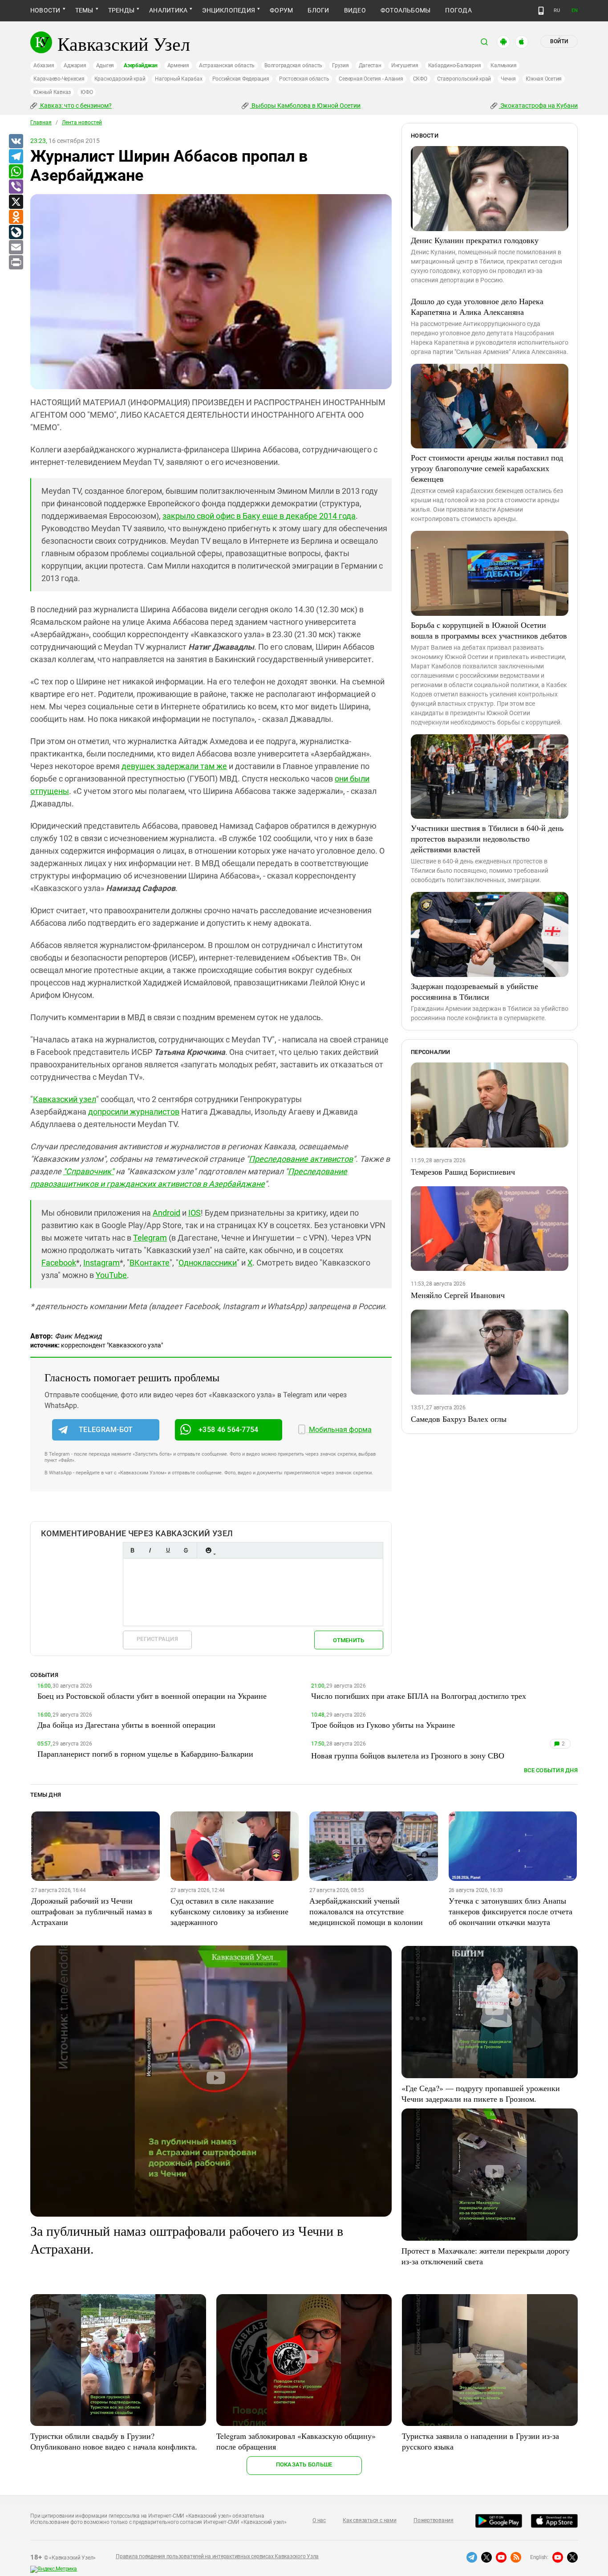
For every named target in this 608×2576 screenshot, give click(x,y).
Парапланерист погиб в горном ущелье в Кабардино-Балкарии (145, 1754)
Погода (458, 10)
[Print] (16, 263)
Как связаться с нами (369, 2520)
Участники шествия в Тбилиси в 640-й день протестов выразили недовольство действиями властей (487, 838)
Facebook (59, 1263)
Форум (281, 10)
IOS (195, 1213)
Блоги (318, 10)
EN (575, 10)
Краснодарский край (120, 79)
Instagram (101, 1263)
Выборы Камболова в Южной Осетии (305, 106)
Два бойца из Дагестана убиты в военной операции (126, 1725)
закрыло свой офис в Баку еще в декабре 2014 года (259, 516)
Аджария (75, 65)
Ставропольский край (464, 79)
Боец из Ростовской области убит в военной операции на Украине (152, 1696)
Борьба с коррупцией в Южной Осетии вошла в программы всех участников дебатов (489, 630)
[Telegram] (16, 157)
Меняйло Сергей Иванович (458, 1295)
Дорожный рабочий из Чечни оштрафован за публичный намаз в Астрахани (92, 1911)
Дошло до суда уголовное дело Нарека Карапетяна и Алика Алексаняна (477, 306)
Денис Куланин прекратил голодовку (475, 240)
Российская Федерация (241, 79)
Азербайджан (140, 65)
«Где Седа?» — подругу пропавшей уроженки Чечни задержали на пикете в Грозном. (481, 2093)
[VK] (16, 142)
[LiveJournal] (16, 232)
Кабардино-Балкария (455, 65)
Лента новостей (82, 122)
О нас (319, 2520)
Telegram (150, 1238)
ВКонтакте (150, 1263)
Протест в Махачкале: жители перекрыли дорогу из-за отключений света (486, 2256)
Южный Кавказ (52, 92)
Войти (559, 41)
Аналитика (168, 10)
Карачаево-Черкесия (59, 79)
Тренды (121, 10)
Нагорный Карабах (178, 79)
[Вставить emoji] (208, 1550)
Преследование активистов (301, 1159)
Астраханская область (227, 65)
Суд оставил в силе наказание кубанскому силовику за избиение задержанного (229, 1911)
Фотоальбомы (406, 10)
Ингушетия (405, 65)
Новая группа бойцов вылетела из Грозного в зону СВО (408, 1755)
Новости (45, 10)
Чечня (508, 79)
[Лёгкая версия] (541, 11)
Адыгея (105, 65)
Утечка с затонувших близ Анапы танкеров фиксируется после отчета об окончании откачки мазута (511, 1911)
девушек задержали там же (174, 766)
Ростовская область (304, 79)
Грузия (340, 65)
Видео (355, 10)
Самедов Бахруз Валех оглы (459, 1419)
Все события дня (551, 1770)
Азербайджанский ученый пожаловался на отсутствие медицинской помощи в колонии (366, 1911)
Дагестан (370, 65)
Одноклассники (208, 1263)
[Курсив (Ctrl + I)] (150, 1550)
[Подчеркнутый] (168, 1550)
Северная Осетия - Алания (371, 79)
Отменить (349, 1640)
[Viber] (16, 187)
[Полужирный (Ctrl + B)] (132, 1550)
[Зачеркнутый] (186, 1550)
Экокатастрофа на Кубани (538, 106)
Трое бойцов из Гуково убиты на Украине (383, 1725)
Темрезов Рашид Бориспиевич (463, 1172)
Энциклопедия (229, 10)
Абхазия (44, 65)
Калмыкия (503, 65)
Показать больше (304, 2464)
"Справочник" (89, 1171)
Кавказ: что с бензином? (75, 106)
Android (166, 1213)
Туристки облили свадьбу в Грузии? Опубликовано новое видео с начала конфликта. (114, 2441)
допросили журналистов (134, 1112)
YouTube (111, 1275)
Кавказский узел (65, 1099)
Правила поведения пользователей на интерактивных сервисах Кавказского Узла (217, 2556)
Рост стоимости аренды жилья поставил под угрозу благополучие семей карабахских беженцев (487, 468)
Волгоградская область (293, 65)
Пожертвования (434, 2520)
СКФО (420, 79)
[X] (16, 202)
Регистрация (157, 1639)
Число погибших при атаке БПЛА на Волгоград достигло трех (419, 1696)
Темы (84, 10)
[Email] (16, 248)
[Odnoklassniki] (16, 217)
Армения (178, 65)
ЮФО (87, 92)
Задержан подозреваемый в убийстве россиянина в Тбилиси (474, 991)
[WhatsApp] (16, 172)
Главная (41, 122)
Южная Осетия (544, 79)
